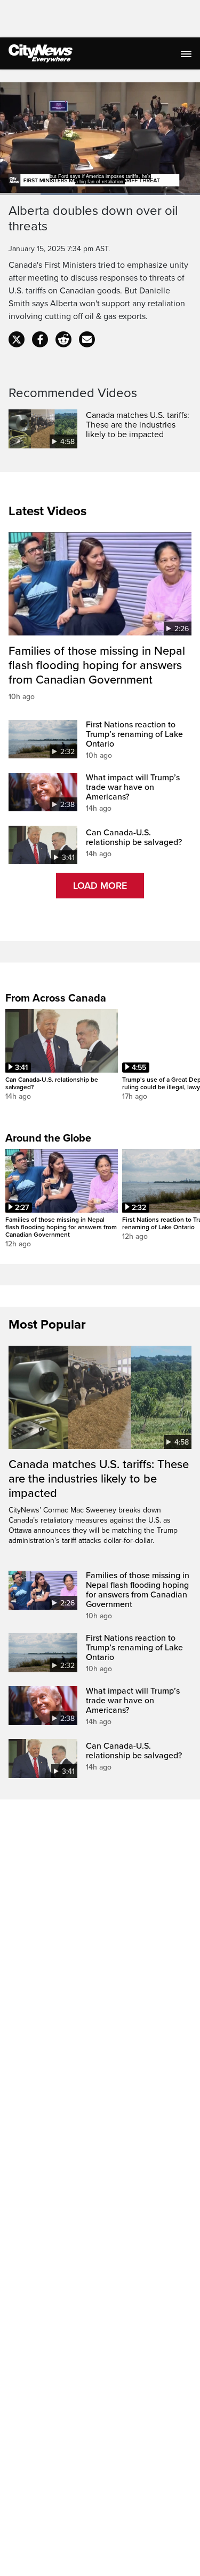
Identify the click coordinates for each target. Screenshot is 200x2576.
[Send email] (87, 339)
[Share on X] (17, 339)
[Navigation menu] (187, 53)
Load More (100, 886)
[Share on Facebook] (40, 339)
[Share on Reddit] (63, 339)
